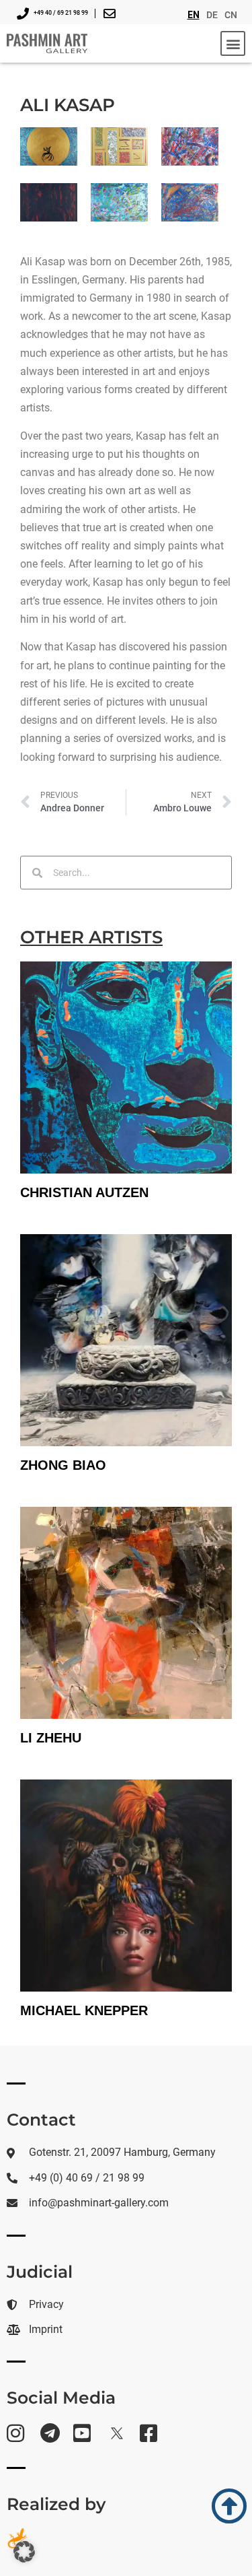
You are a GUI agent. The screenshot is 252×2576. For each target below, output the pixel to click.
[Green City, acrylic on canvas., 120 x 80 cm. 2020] (119, 202)
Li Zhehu (51, 1738)
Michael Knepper (84, 2010)
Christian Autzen (84, 1192)
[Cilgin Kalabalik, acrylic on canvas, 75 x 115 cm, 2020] (119, 146)
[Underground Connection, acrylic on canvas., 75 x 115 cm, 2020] (190, 146)
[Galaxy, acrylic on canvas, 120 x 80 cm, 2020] (190, 202)
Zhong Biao (63, 1465)
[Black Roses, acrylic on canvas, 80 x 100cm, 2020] (49, 202)
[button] (233, 43)
